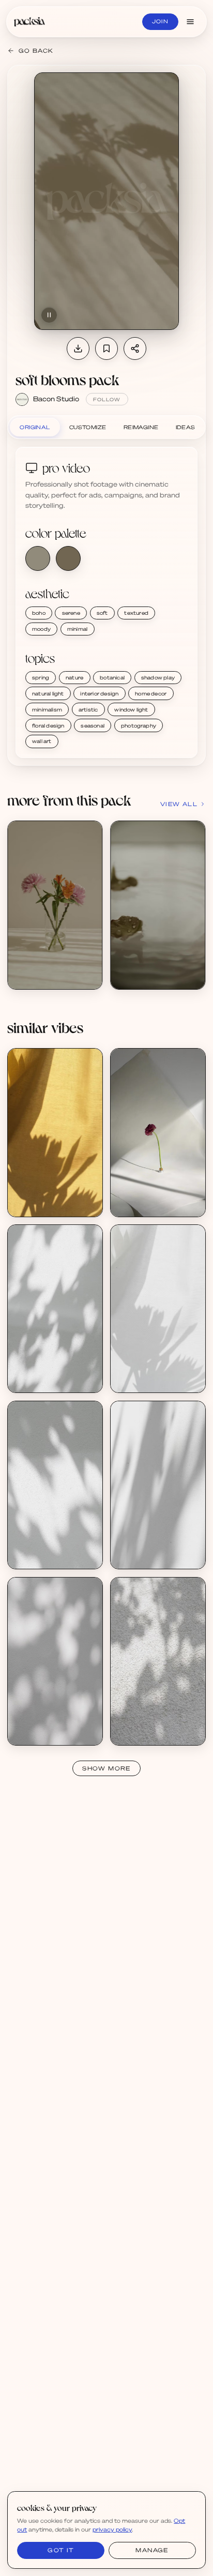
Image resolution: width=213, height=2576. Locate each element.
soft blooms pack (67, 380)
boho (39, 613)
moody (41, 629)
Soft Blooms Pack (45, 968)
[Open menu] (190, 22)
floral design (48, 725)
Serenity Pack (142, 1196)
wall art (42, 741)
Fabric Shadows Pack (153, 1372)
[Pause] (49, 315)
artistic (88, 709)
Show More (106, 1768)
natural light (48, 693)
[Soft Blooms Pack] (55, 905)
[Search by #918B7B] (38, 558)
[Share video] (135, 348)
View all (179, 804)
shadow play (158, 677)
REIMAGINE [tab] (141, 427)
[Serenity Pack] (158, 1132)
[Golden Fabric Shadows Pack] (55, 1132)
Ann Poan (33, 1204)
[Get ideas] (89, 892)
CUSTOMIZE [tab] (88, 427)
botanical (112, 677)
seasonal (93, 725)
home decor (151, 693)
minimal (77, 629)
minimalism (47, 709)
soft (102, 613)
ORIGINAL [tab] (35, 427)
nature (74, 677)
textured (136, 613)
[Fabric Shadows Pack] (158, 1309)
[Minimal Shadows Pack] (55, 1309)
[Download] (78, 348)
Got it (61, 2550)
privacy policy (112, 2529)
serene (71, 613)
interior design (99, 693)
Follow (107, 399)
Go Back (36, 51)
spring (41, 677)
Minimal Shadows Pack (52, 1372)
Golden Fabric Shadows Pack (61, 1196)
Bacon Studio (56, 399)
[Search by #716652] (68, 558)
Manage (152, 2550)
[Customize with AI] (89, 873)
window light (131, 709)
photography (139, 725)
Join (160, 21)
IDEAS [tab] (186, 427)
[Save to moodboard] (106, 348)
